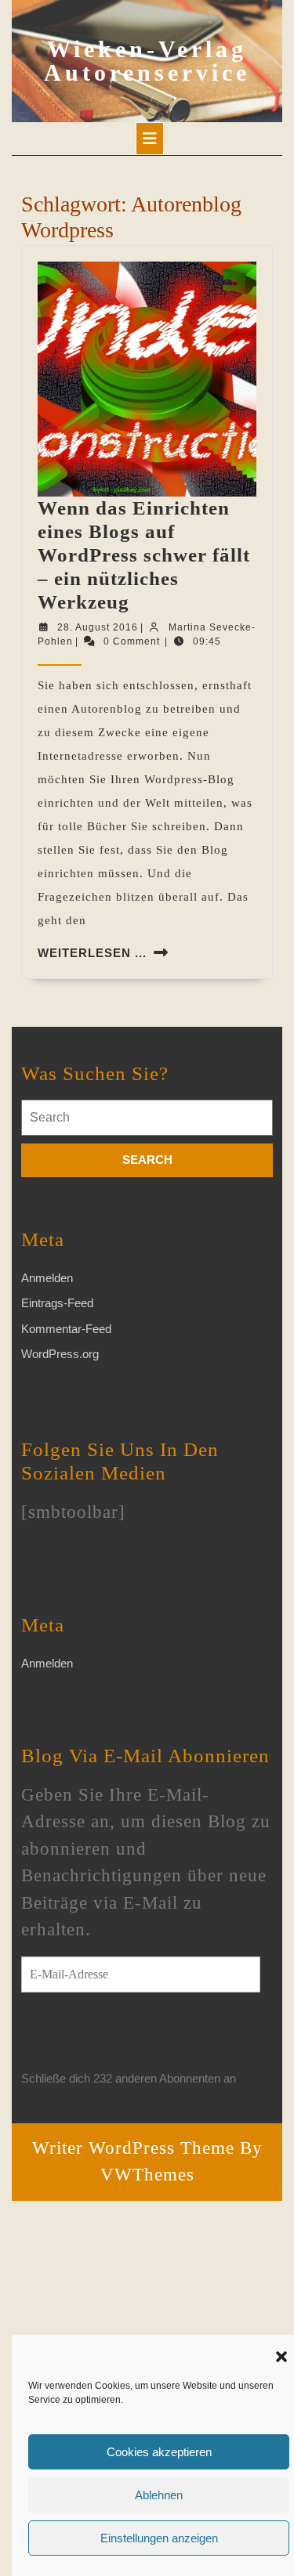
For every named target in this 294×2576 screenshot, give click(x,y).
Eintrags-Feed (57, 1303)
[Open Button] (150, 139)
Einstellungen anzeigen (159, 2538)
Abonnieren (82, 2040)
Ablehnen (159, 2495)
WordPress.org (60, 1354)
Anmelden (47, 1278)
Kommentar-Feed (66, 1329)
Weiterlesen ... (92, 953)
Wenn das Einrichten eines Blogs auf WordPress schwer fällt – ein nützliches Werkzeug (144, 555)
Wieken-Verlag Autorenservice (147, 61)
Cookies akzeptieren (159, 2452)
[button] (281, 2355)
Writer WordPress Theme (133, 2148)
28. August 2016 (98, 627)
